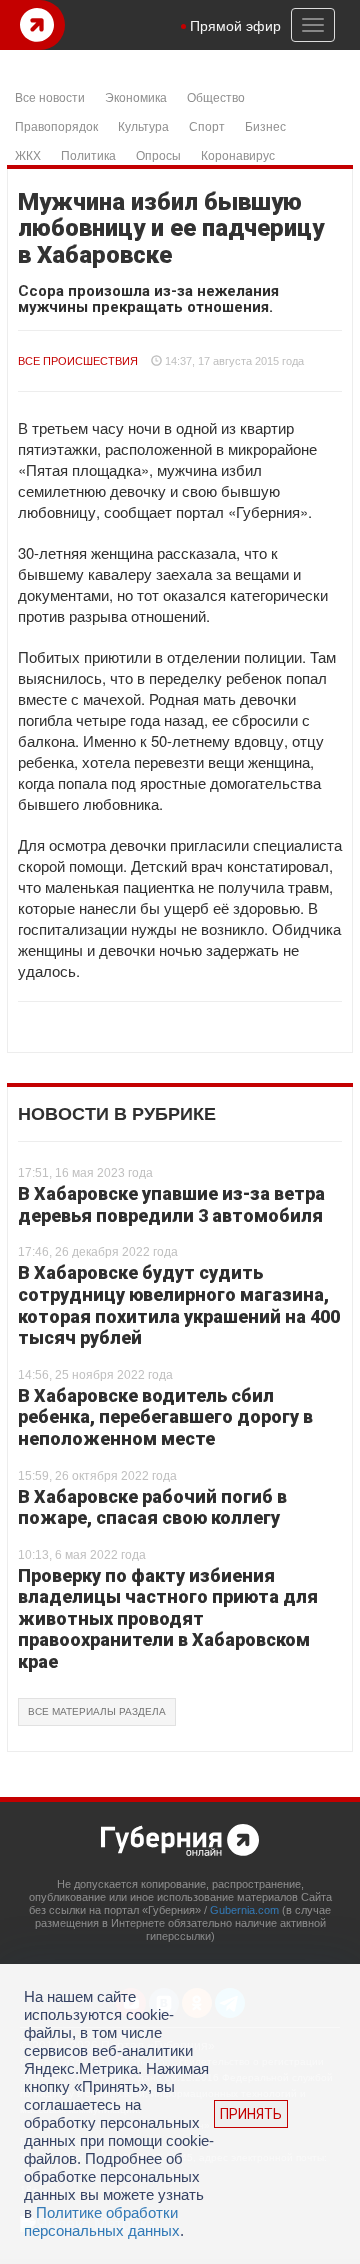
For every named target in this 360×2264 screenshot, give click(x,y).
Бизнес (265, 125)
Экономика (136, 96)
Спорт (207, 125)
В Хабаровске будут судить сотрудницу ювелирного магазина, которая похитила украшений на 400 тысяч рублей (179, 1305)
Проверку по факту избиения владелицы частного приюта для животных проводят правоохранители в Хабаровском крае (168, 1618)
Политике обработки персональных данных (102, 2221)
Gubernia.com (244, 1910)
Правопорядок (56, 125)
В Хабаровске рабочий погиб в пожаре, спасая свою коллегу (152, 1507)
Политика (88, 154)
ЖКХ (28, 154)
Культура (143, 125)
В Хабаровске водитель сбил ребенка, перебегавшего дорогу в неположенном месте (165, 1417)
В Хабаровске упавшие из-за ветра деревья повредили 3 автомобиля (171, 1204)
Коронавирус (238, 154)
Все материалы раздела (97, 1711)
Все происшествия (78, 361)
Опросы (158, 154)
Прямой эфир (235, 25)
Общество (216, 96)
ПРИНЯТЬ (251, 2114)
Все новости (50, 96)
